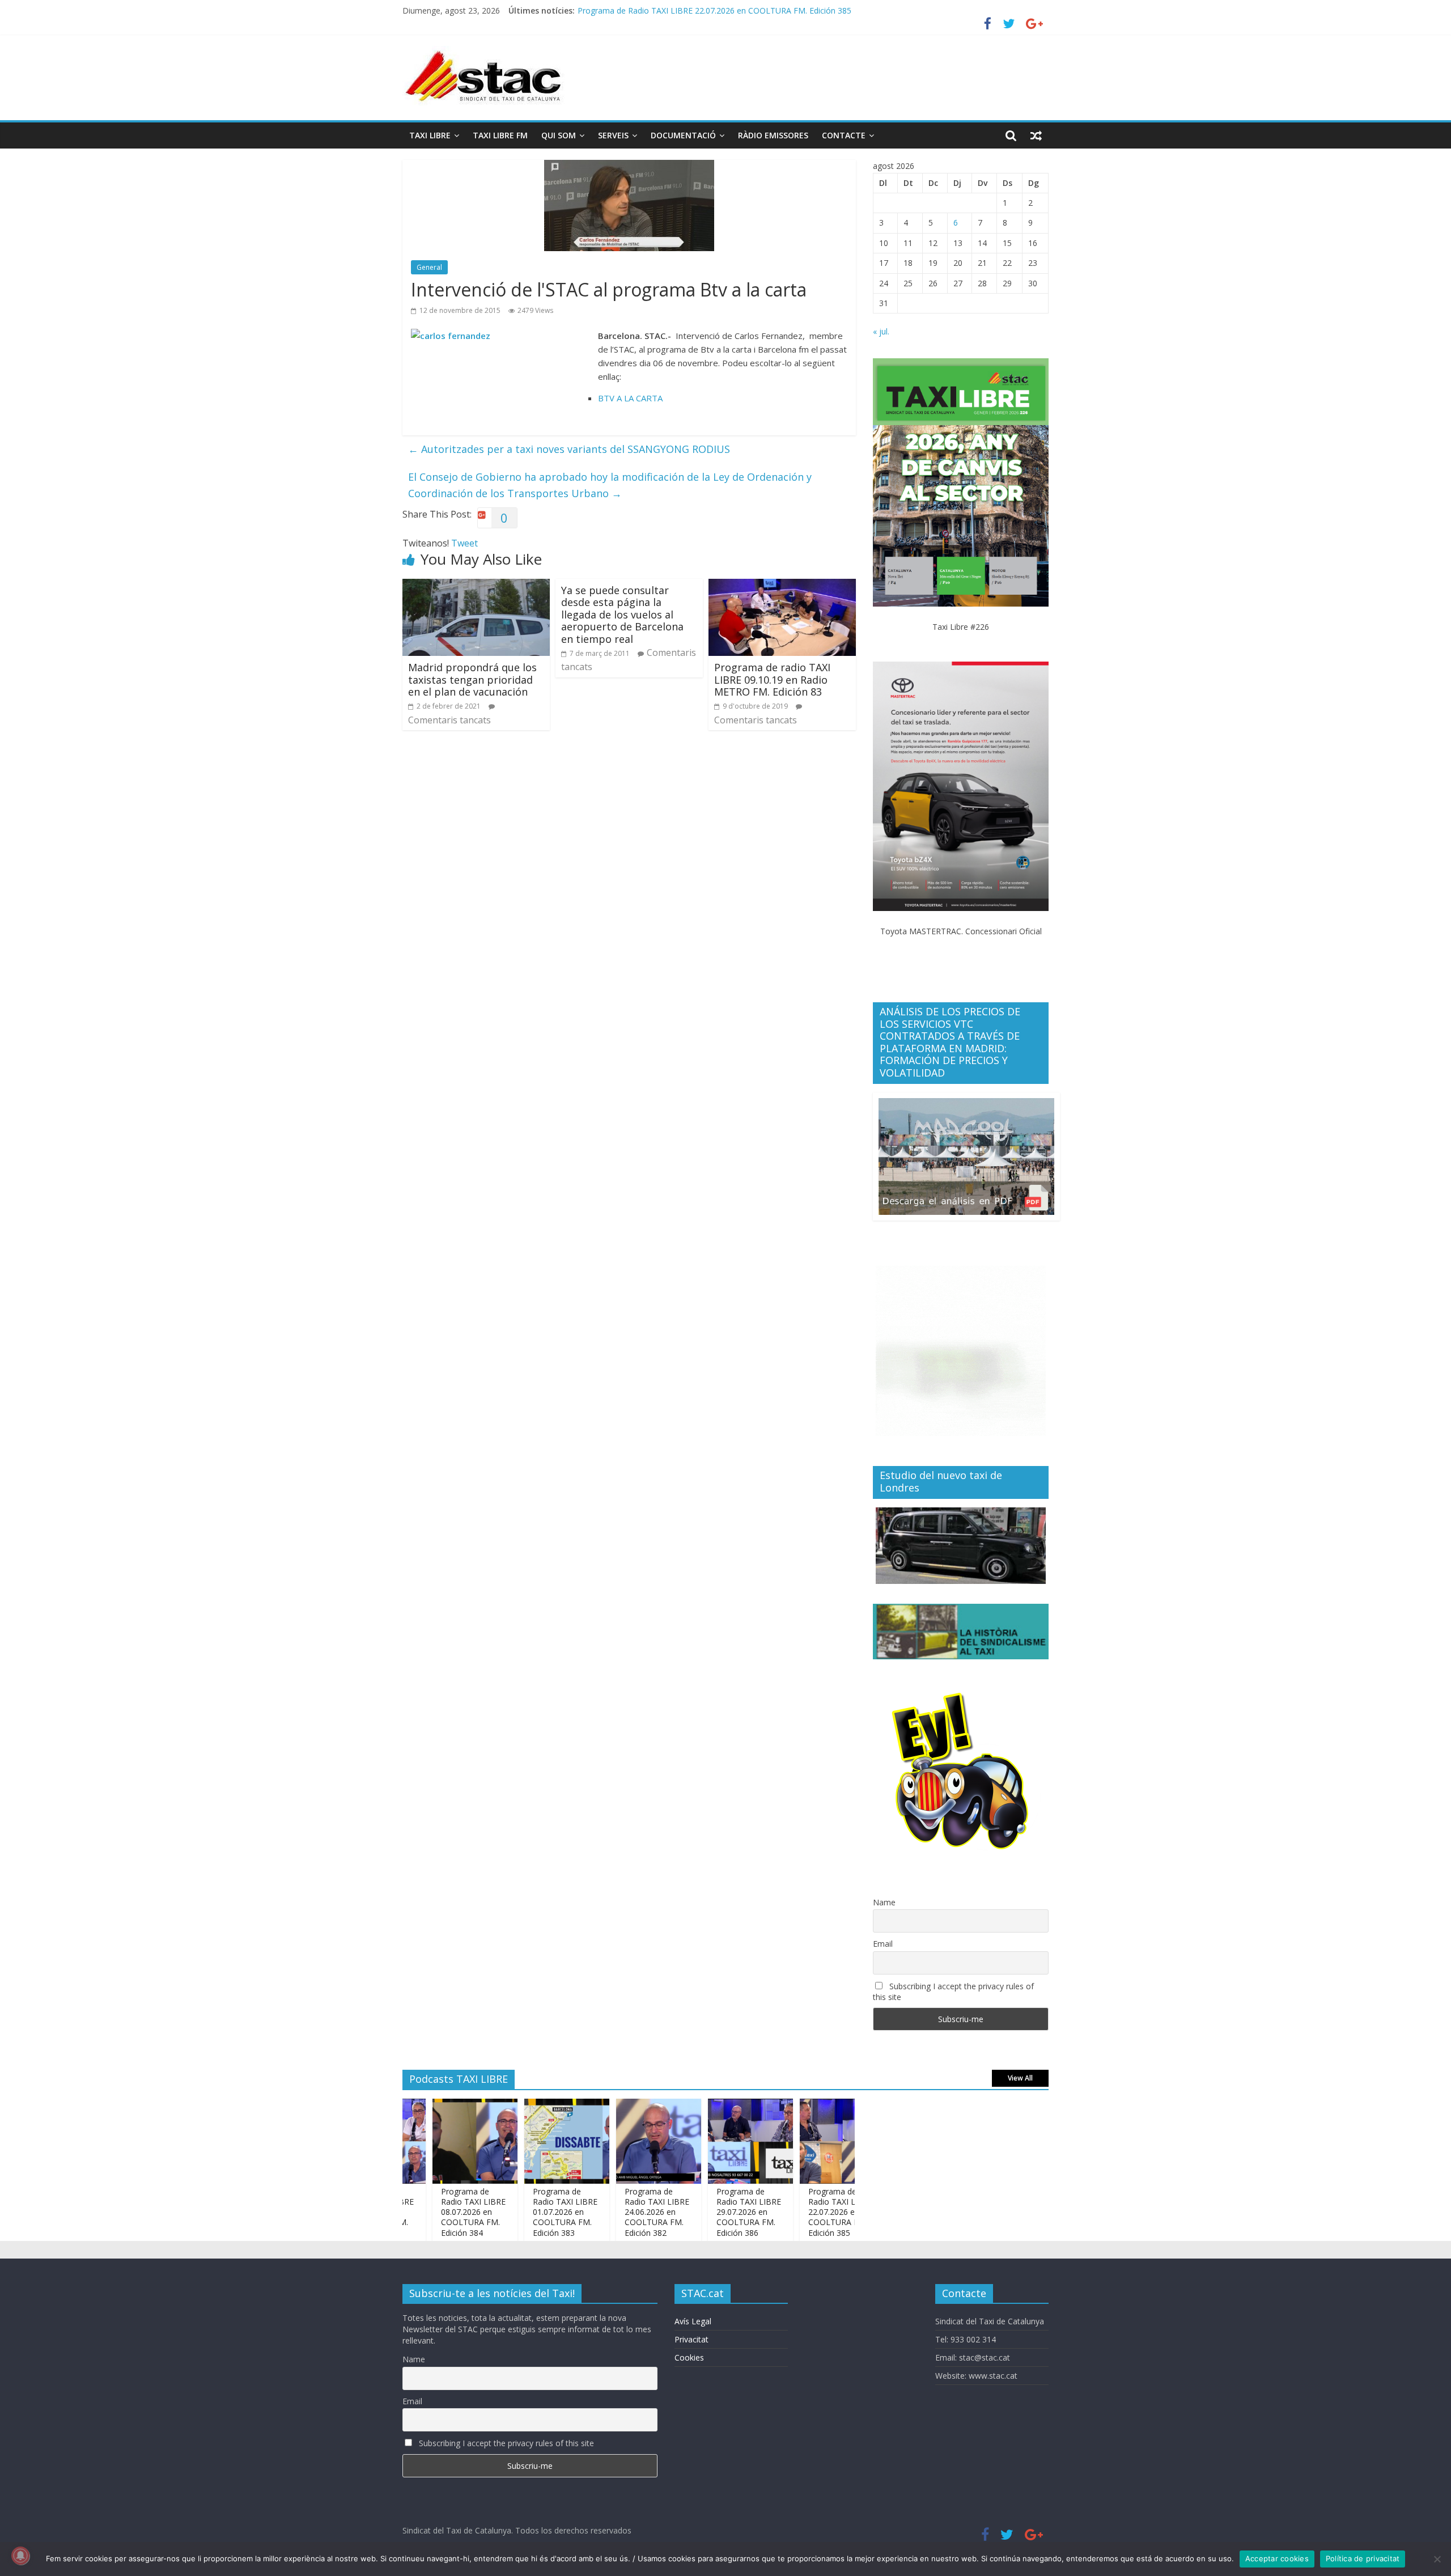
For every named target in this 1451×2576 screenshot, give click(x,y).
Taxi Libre (430, 135)
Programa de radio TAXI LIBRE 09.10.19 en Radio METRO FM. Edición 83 (772, 679)
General (429, 267)
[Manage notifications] (20, 2556)
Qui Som (559, 135)
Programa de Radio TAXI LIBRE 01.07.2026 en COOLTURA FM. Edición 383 (519, 2212)
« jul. (881, 331)
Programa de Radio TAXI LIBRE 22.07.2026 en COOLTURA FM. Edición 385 (795, 2212)
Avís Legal (693, 2321)
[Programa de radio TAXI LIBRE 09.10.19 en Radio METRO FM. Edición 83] (782, 586)
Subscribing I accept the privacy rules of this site (953, 1992)
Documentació (683, 135)
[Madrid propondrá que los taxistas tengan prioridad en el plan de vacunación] (476, 586)
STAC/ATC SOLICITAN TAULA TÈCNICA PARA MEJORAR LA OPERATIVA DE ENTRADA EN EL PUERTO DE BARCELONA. (797, 10)
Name (884, 1902)
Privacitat (691, 2339)
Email (883, 1944)
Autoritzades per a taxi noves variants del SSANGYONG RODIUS (569, 449)
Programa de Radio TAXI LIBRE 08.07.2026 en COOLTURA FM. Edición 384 (427, 2212)
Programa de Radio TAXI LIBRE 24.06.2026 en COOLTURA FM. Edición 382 (611, 2212)
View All (1020, 2078)
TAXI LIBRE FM (500, 135)
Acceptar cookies (1277, 2558)
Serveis (613, 135)
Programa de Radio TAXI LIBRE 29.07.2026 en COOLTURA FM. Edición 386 (703, 2212)
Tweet (464, 543)
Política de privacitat (1363, 2558)
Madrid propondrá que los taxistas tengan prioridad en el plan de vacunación (472, 679)
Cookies (689, 2357)
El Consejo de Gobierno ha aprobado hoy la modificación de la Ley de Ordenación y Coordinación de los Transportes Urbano (610, 485)
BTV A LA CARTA (630, 398)
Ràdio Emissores (773, 135)
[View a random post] (1036, 135)
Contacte (844, 135)
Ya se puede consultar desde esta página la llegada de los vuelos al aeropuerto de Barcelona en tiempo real (622, 615)
